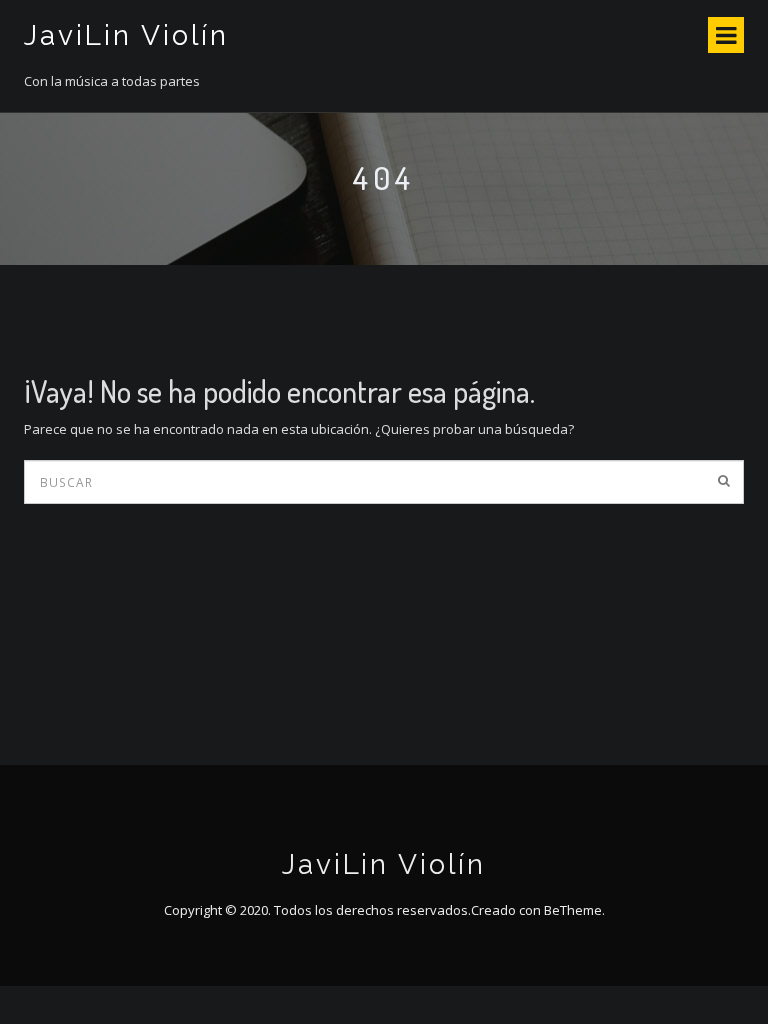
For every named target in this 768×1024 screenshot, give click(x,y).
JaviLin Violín (126, 35)
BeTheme (573, 910)
